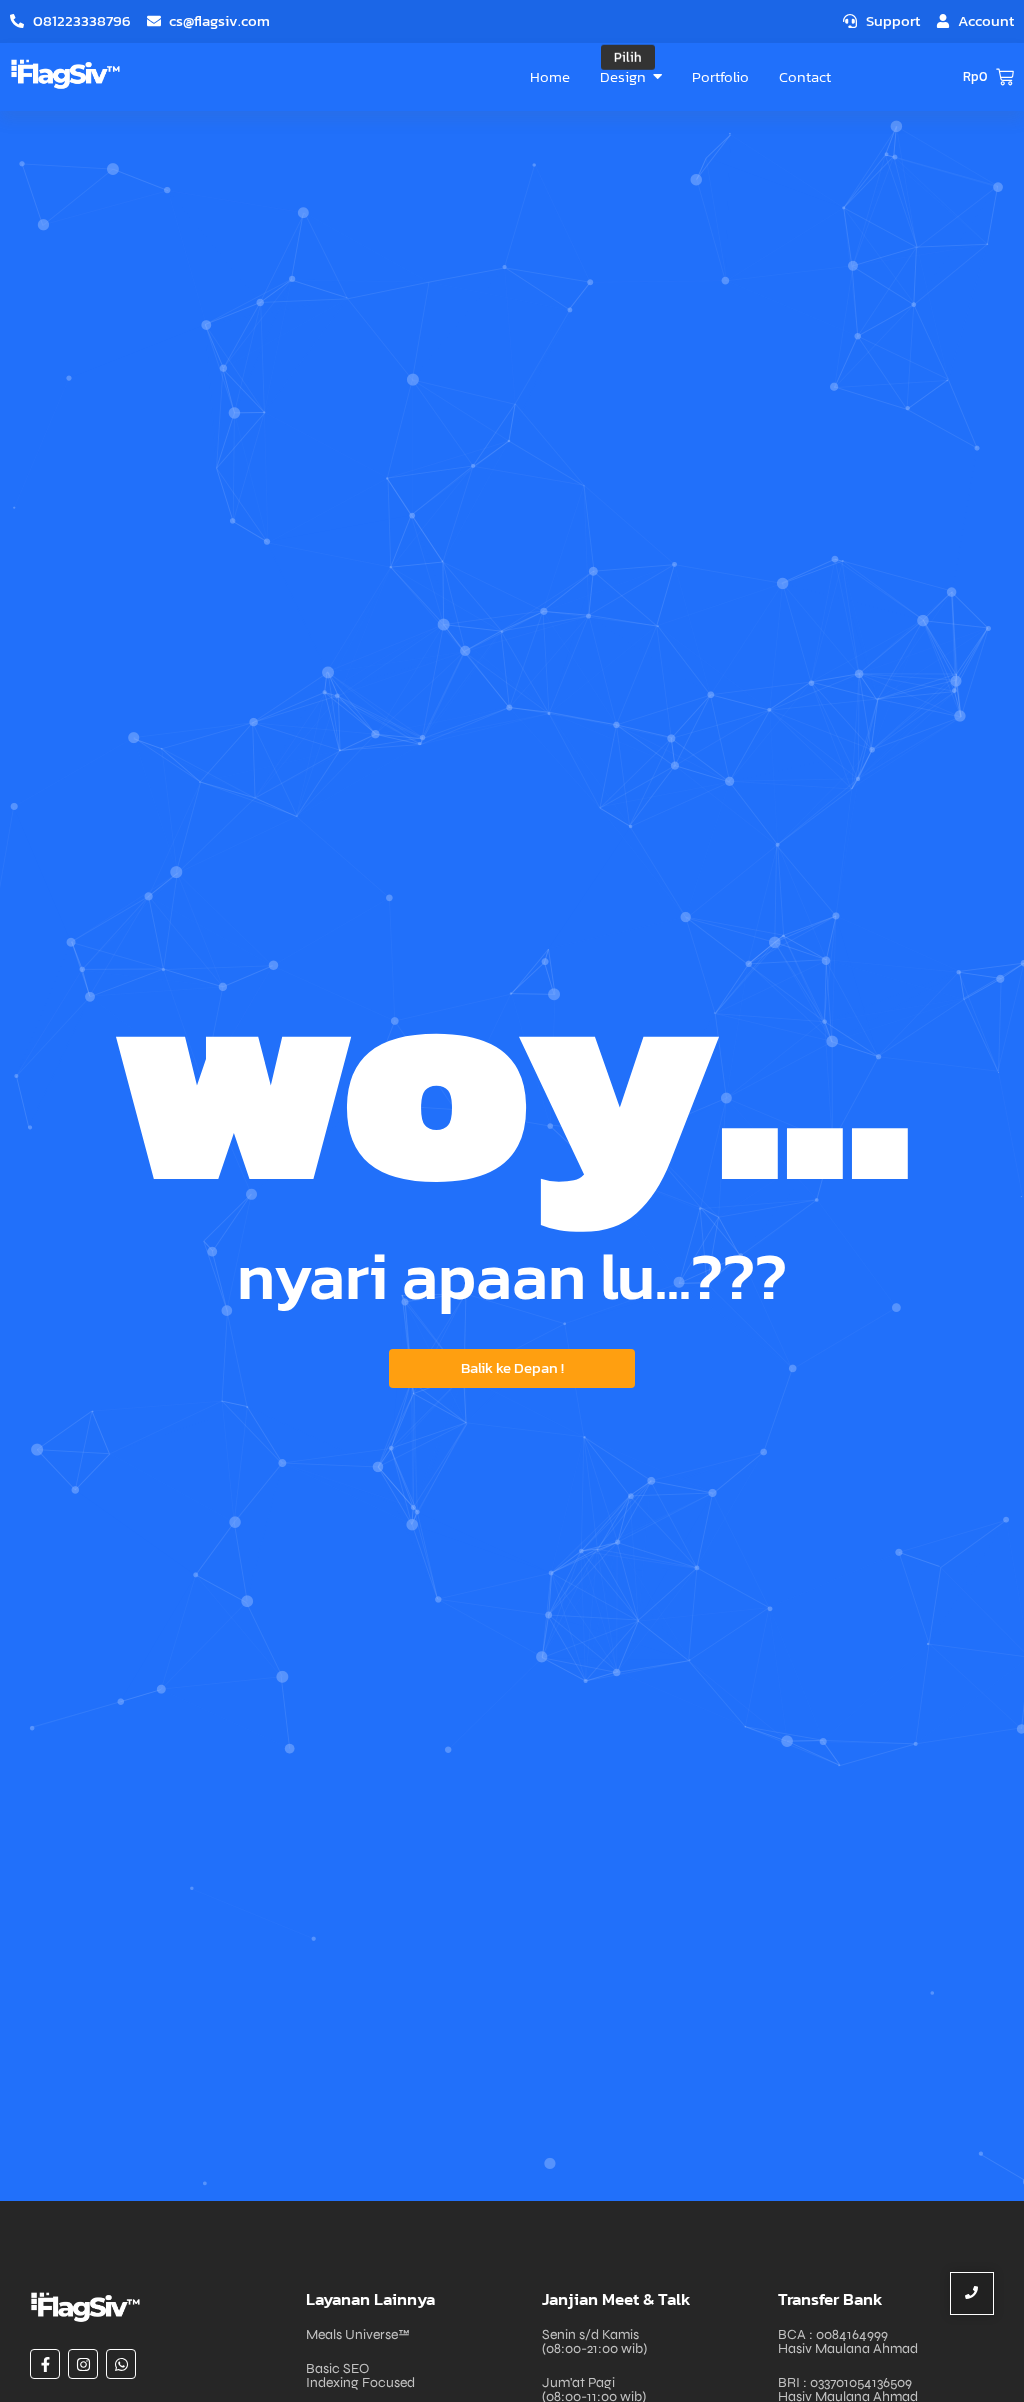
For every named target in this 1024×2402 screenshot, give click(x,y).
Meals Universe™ (358, 2334)
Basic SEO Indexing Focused (360, 2375)
